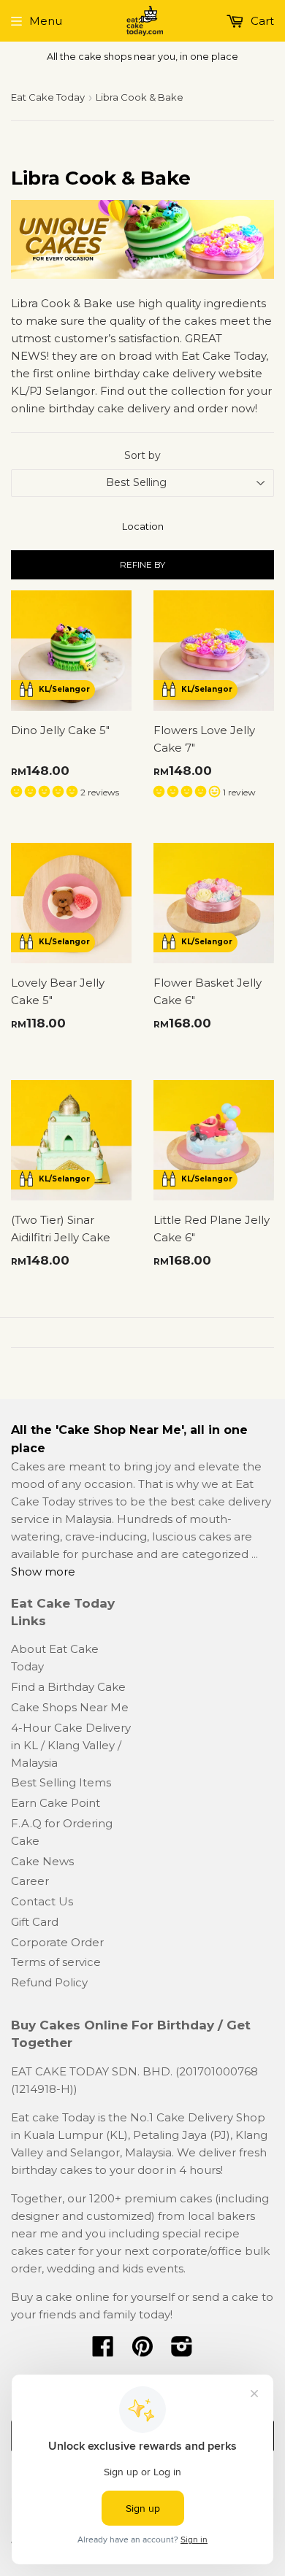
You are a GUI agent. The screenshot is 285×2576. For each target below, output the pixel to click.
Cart (261, 21)
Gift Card (35, 1922)
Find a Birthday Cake (68, 1687)
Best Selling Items (61, 1782)
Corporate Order (57, 1942)
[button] (46, 791)
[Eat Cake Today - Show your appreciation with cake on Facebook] (103, 2351)
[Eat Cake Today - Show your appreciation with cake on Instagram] (182, 2351)
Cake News (42, 1861)
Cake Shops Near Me (70, 1707)
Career (30, 1881)
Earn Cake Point (56, 1803)
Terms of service (56, 1962)
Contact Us (42, 1901)
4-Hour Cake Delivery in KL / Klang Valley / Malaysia (71, 1745)
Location (143, 526)
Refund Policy (49, 1982)
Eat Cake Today (48, 97)
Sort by (142, 455)
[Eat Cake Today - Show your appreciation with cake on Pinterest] (142, 2351)
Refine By (142, 564)
